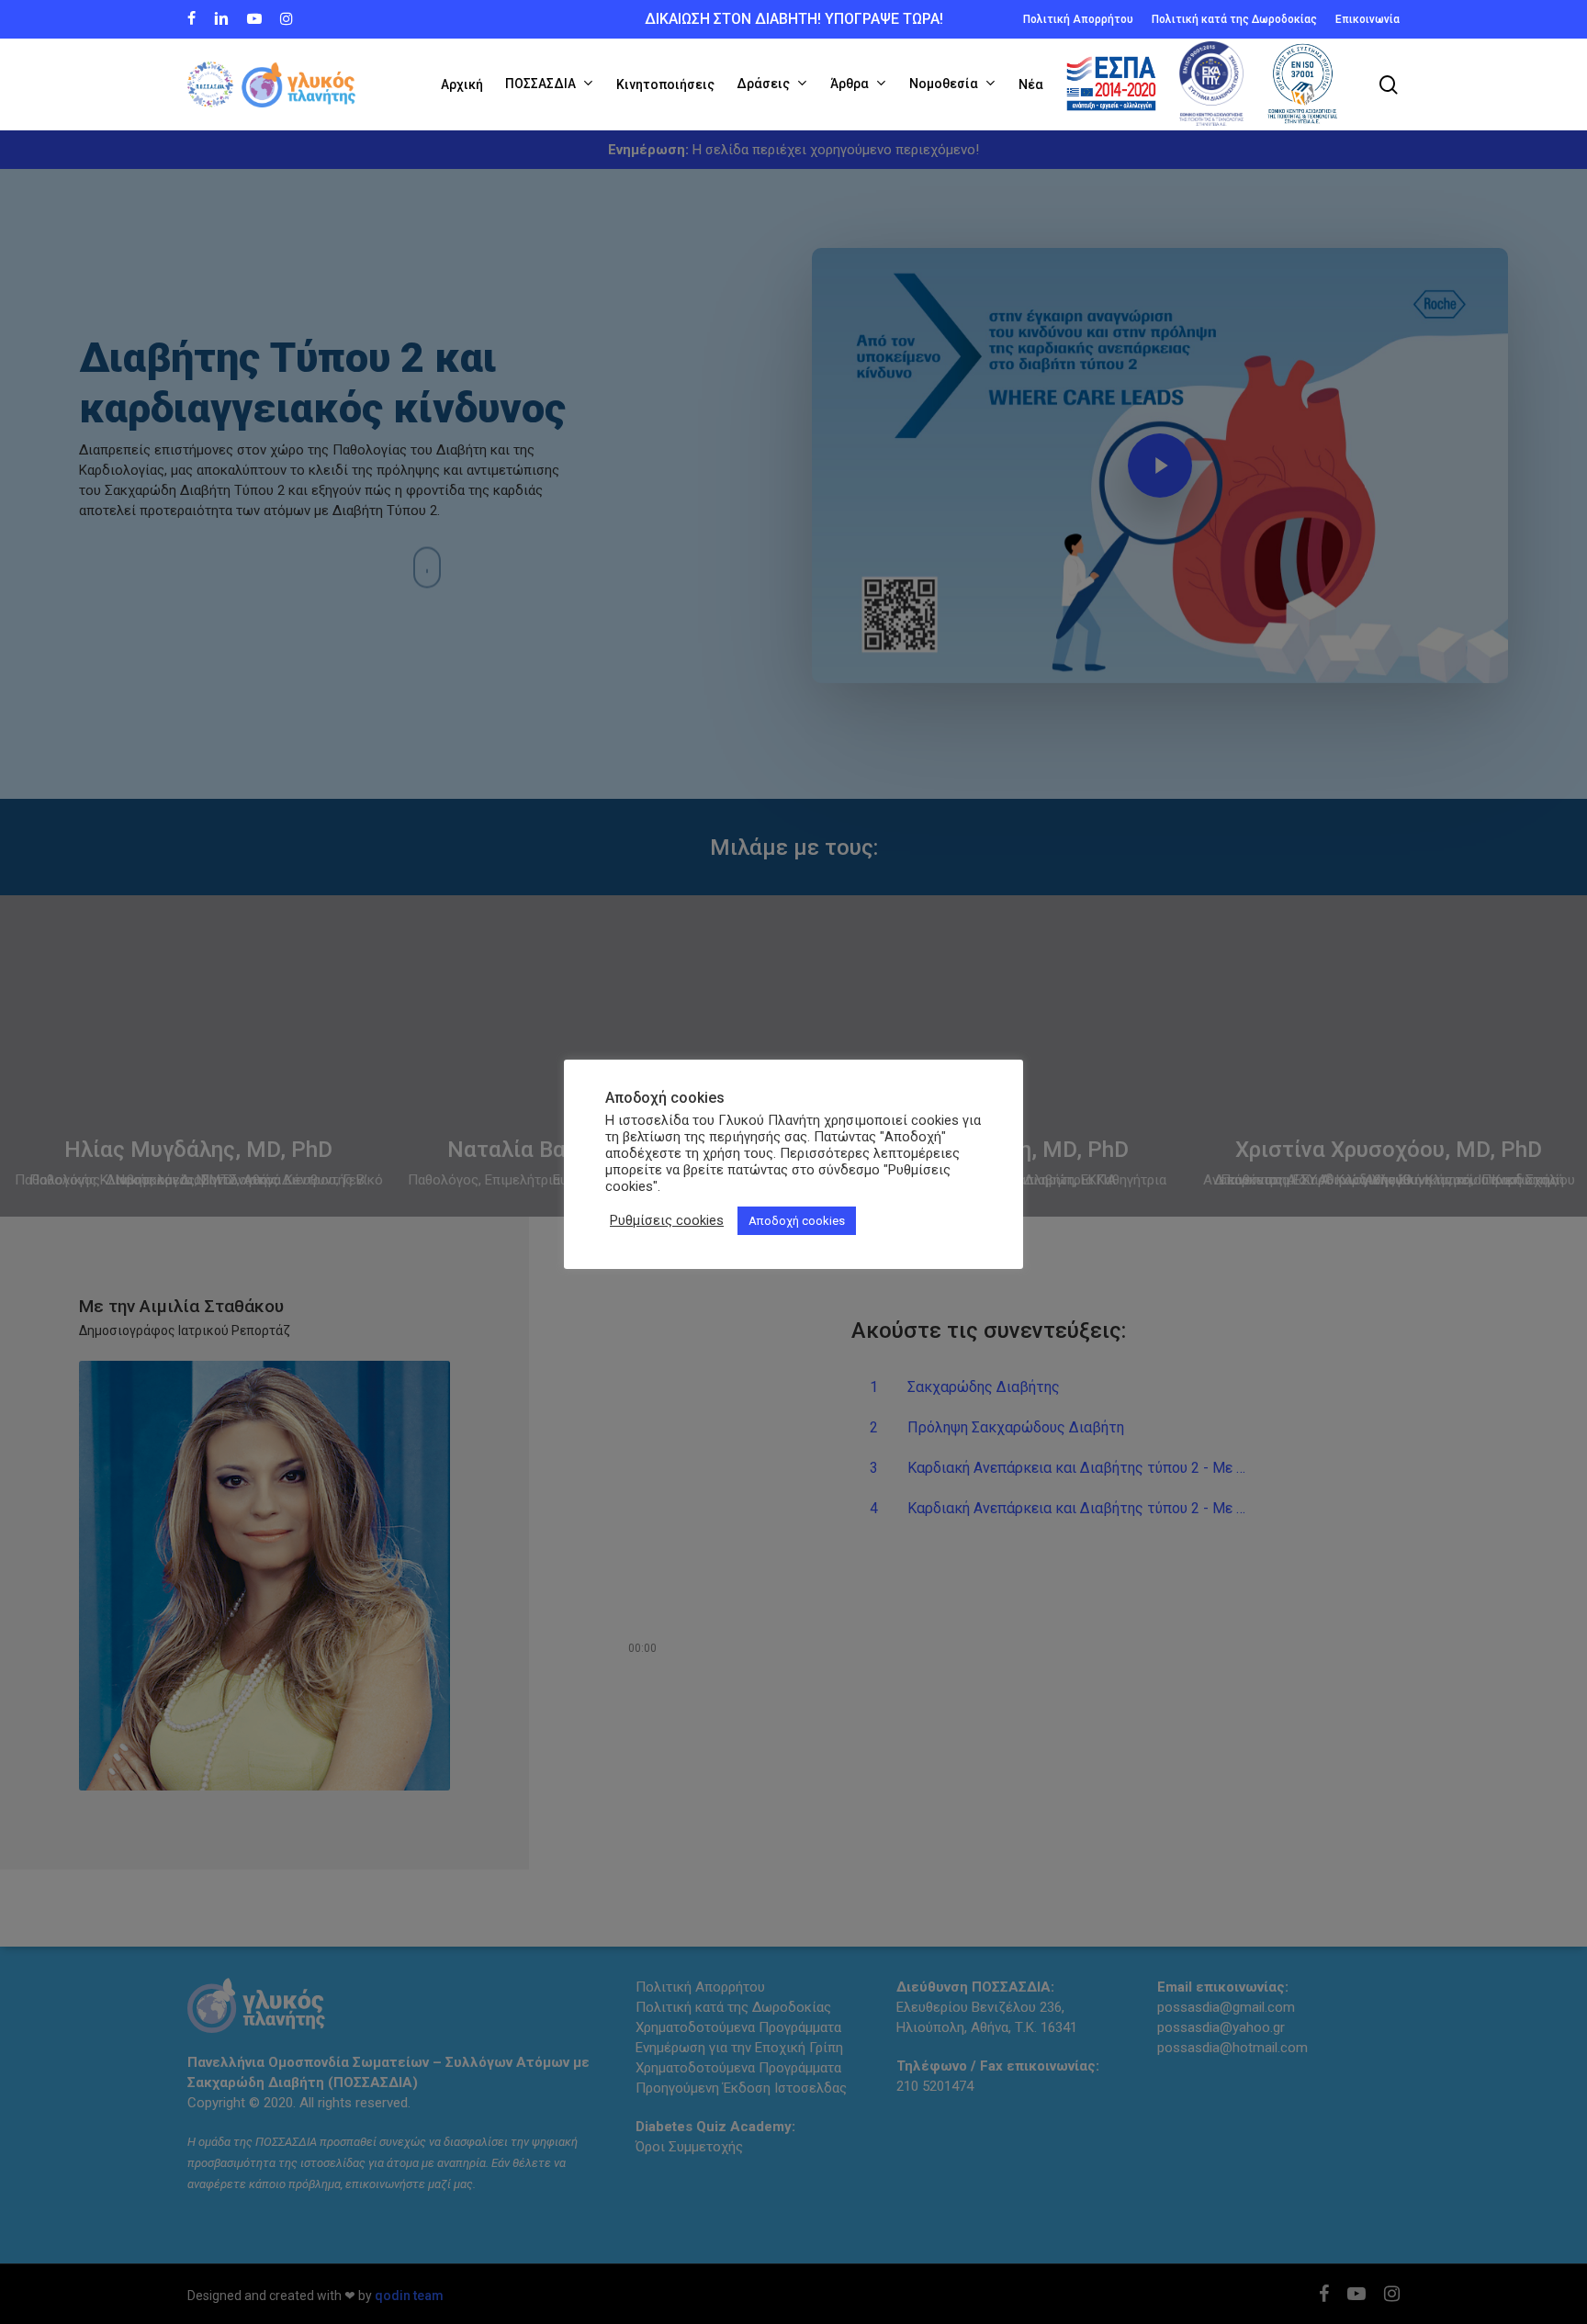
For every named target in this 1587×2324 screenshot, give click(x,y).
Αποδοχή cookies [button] (797, 1221)
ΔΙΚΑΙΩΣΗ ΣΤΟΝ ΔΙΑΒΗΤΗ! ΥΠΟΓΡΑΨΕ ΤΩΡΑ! (794, 19)
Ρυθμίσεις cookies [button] (667, 1220)
